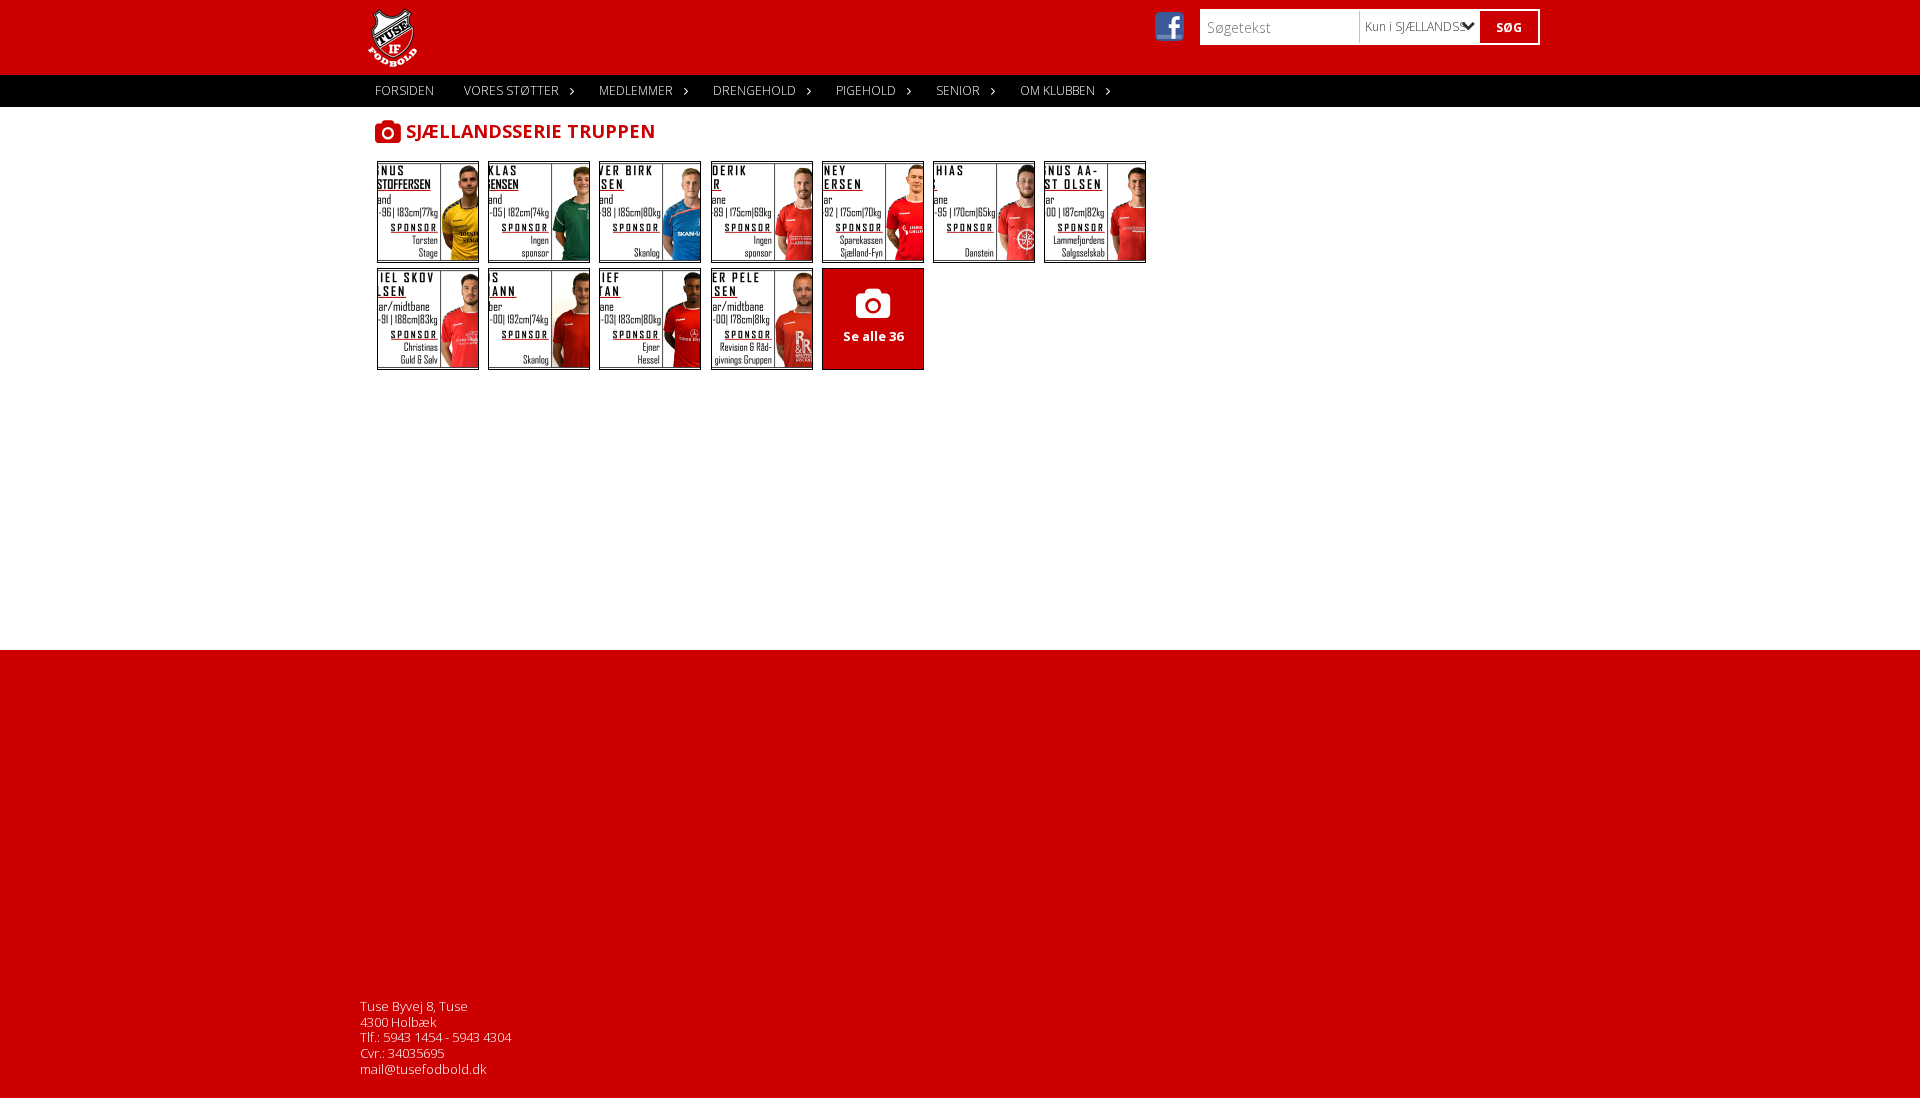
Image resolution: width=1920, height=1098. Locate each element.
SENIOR (958, 90)
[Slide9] (539, 319)
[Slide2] (539, 212)
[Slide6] (984, 212)
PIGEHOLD (866, 90)
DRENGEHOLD (754, 90)
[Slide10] (650, 319)
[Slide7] (1095, 212)
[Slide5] (873, 212)
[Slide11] (762, 319)
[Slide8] (428, 319)
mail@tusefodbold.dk (423, 1069)
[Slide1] (428, 212)
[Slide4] (762, 212)
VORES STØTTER (511, 90)
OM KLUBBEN (1057, 90)
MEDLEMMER (636, 90)
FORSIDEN (404, 90)
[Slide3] (650, 212)
